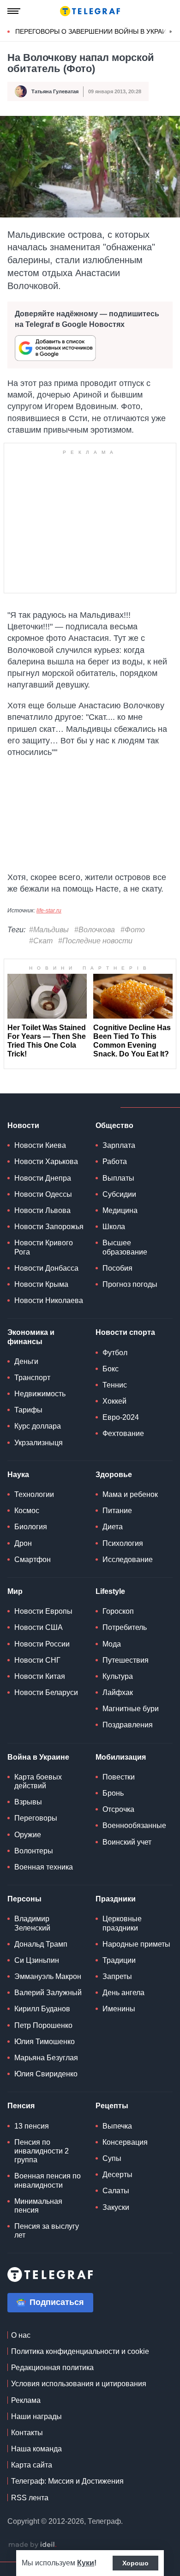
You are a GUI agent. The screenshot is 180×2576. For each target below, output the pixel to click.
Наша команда (36, 2449)
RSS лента (30, 2498)
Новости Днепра (43, 1178)
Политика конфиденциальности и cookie (80, 2351)
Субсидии (119, 1194)
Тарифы (28, 1410)
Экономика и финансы (31, 1337)
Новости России (42, 1644)
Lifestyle (110, 1591)
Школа (114, 1227)
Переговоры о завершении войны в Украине (95, 31)
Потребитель (125, 1627)
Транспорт (32, 1378)
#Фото (133, 930)
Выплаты (118, 1178)
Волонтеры (34, 1851)
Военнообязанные (134, 1825)
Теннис (115, 1385)
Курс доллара (38, 1426)
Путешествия (126, 1660)
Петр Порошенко (43, 2025)
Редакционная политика (52, 2368)
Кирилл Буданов (42, 2009)
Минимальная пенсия (38, 2206)
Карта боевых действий (38, 1781)
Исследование (128, 1559)
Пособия (117, 1268)
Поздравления (128, 1725)
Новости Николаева (49, 1300)
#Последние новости (95, 941)
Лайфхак (118, 1692)
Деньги (26, 1361)
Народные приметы (136, 1944)
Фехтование (123, 1433)
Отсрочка (118, 1809)
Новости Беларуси (46, 1692)
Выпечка (117, 2126)
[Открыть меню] (14, 11)
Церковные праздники (122, 1923)
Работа (115, 1161)
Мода (112, 1644)
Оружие (28, 1835)
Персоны (24, 1899)
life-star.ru (49, 911)
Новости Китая (40, 1676)
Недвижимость (40, 1394)
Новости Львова (42, 1210)
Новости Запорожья (49, 1227)
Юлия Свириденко (46, 2074)
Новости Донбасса (46, 1268)
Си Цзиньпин (37, 1960)
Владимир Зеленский (32, 1923)
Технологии (34, 1494)
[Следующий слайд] (171, 32)
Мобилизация (121, 1757)
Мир (15, 1591)
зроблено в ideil (32, 2545)
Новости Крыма (41, 1284)
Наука (18, 1475)
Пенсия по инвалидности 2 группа (42, 2151)
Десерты (117, 2175)
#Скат (41, 941)
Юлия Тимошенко (45, 2042)
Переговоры (36, 1818)
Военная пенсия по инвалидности (48, 2180)
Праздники (116, 1899)
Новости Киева (40, 1145)
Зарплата (119, 1145)
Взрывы (28, 1802)
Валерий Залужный (48, 1993)
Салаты (116, 2191)
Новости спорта (125, 1332)
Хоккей (114, 1401)
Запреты (117, 1976)
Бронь (113, 1793)
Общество (114, 1125)
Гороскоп (118, 1611)
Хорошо (135, 2563)
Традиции (119, 1960)
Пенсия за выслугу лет (47, 2231)
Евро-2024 (121, 1417)
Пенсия (21, 2106)
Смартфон (33, 1559)
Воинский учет (127, 1842)
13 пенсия (32, 2126)
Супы (112, 2158)
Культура (118, 1676)
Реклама (26, 2400)
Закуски (116, 2207)
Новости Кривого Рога (44, 1247)
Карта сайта (32, 2465)
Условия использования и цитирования (79, 2384)
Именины (119, 2009)
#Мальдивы (49, 930)
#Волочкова (95, 930)
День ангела (123, 1993)
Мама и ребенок (130, 1494)
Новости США (39, 1627)
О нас (21, 2335)
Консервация (125, 2142)
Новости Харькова (46, 1161)
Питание (117, 1511)
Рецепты (112, 2106)
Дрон (23, 1543)
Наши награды (36, 2416)
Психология (123, 1543)
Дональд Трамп (41, 1944)
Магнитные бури (131, 1709)
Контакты (27, 2433)
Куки (86, 2563)
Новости (23, 1125)
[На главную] (90, 11)
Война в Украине (38, 1757)
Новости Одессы (43, 1194)
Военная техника (44, 1867)
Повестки (119, 1777)
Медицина (120, 1210)
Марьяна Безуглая (46, 2058)
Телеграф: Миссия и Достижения (67, 2481)
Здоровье (114, 1475)
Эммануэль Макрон (48, 1976)
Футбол (115, 1353)
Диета (113, 1527)
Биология (31, 1527)
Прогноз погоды (130, 1284)
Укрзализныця (39, 1443)
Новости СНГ (37, 1660)
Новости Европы (43, 1611)
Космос (27, 1511)
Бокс (111, 1369)
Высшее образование (125, 1247)
